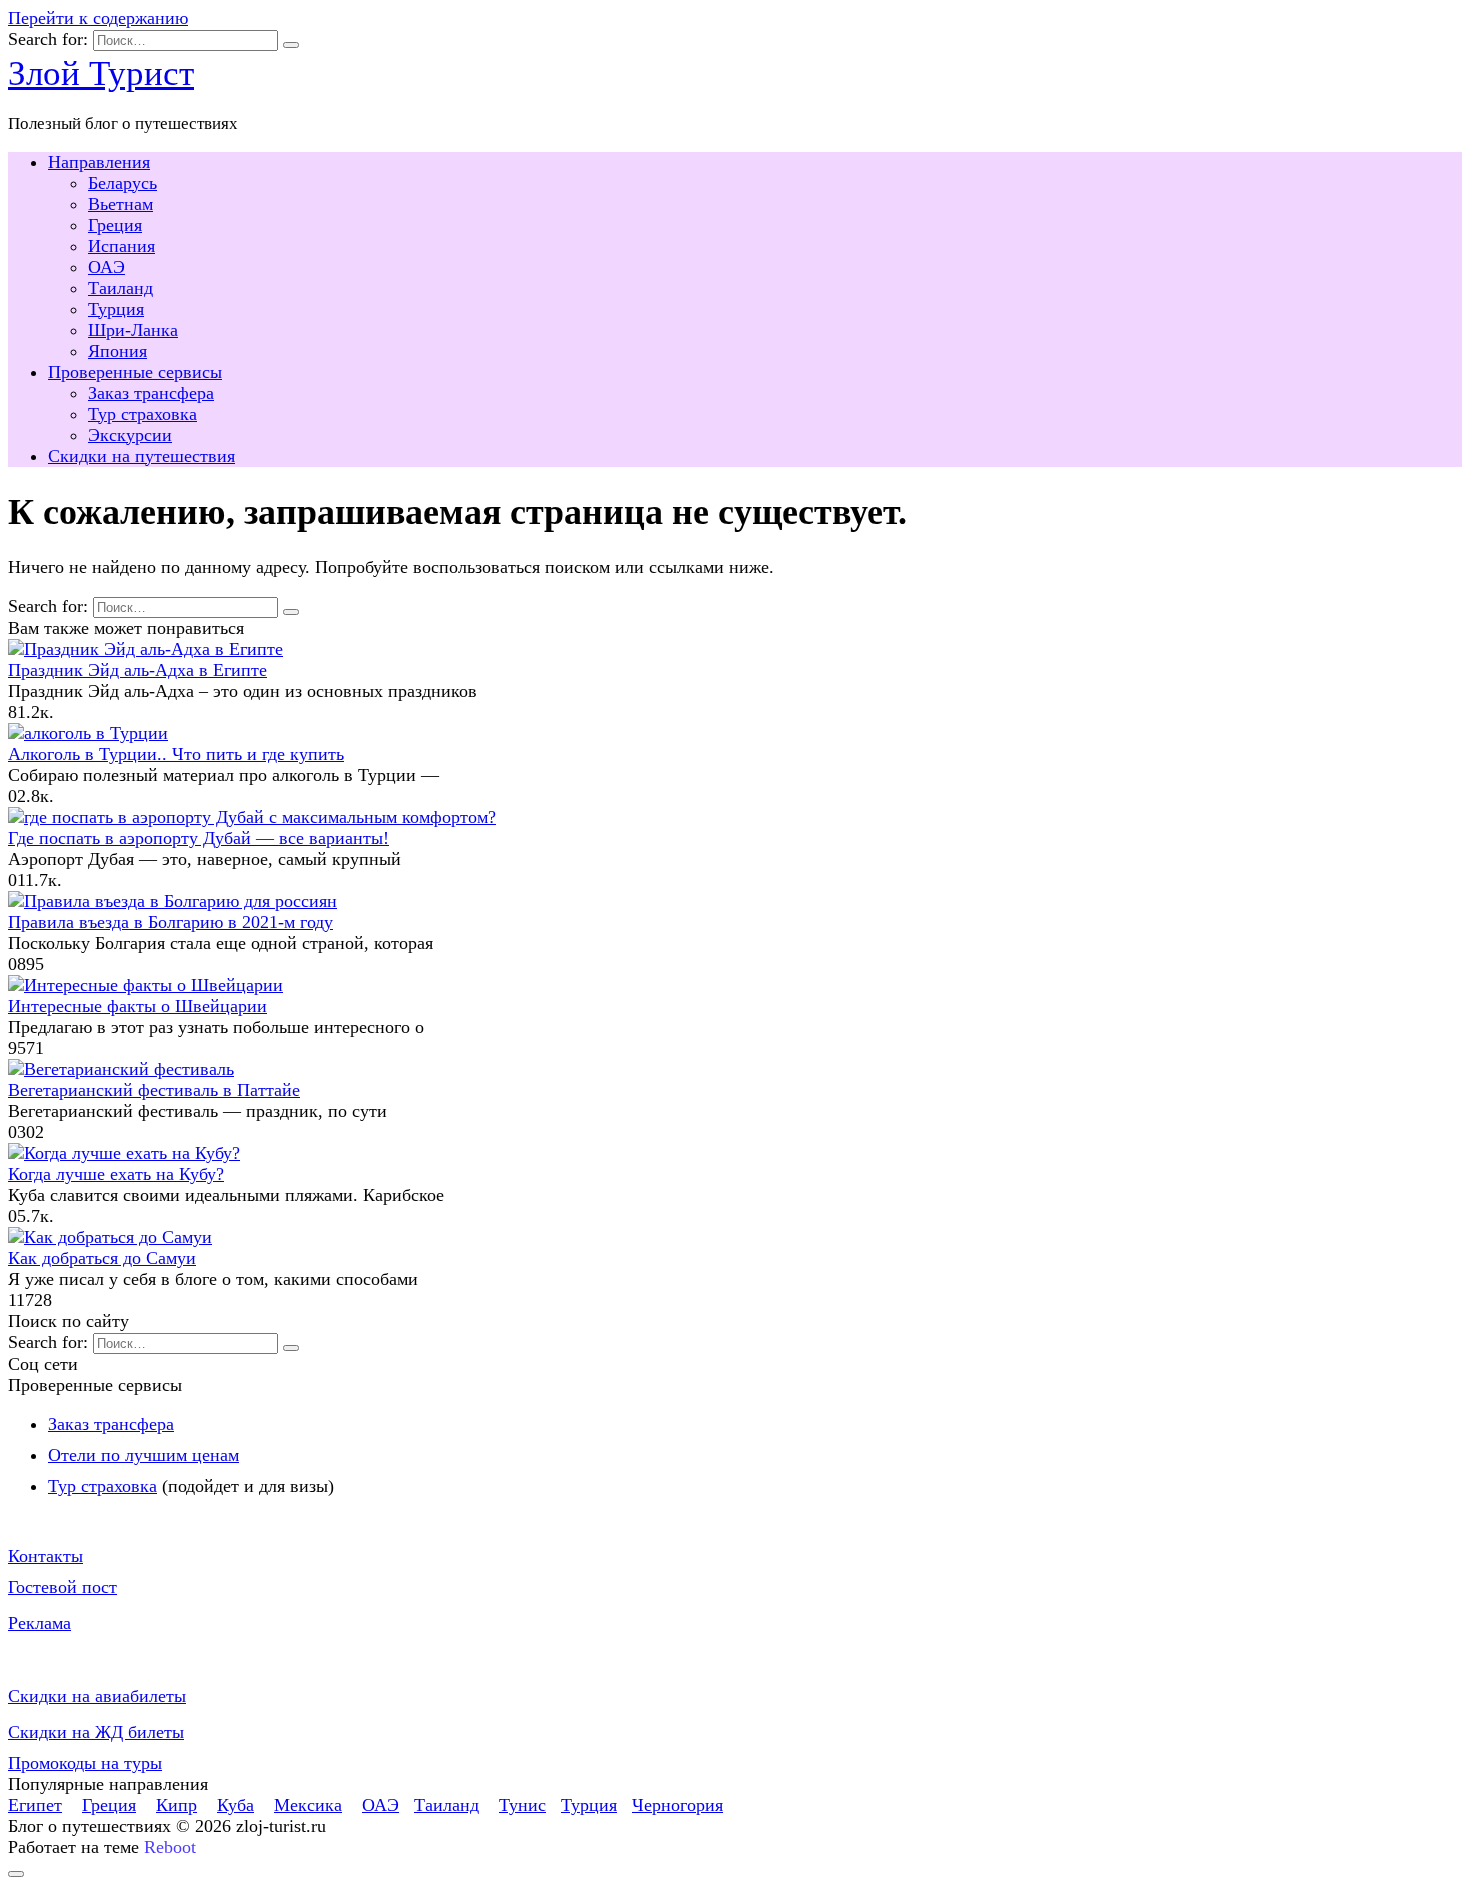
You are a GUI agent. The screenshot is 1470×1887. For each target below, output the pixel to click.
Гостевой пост (62, 1587)
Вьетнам (120, 204)
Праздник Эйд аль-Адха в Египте (137, 670)
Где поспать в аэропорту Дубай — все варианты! (198, 838)
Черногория (677, 1805)
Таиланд (120, 288)
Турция (116, 309)
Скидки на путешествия (141, 456)
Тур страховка (142, 414)
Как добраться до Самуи (102, 1258)
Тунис (522, 1805)
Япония (117, 351)
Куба (235, 1805)
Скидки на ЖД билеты (96, 1732)
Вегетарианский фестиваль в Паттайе (154, 1090)
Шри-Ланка (133, 330)
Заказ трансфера (151, 393)
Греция (115, 225)
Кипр (176, 1805)
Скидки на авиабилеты (97, 1696)
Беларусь (122, 183)
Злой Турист (101, 73)
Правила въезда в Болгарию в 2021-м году (170, 922)
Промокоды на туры (85, 1763)
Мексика (308, 1805)
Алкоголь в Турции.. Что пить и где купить (176, 754)
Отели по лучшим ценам (143, 1455)
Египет (35, 1805)
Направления (99, 162)
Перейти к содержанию (98, 18)
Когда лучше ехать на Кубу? (116, 1174)
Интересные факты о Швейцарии (137, 1006)
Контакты (45, 1556)
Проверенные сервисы (135, 372)
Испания (121, 246)
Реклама (39, 1623)
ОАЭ (106, 267)
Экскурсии (130, 435)
